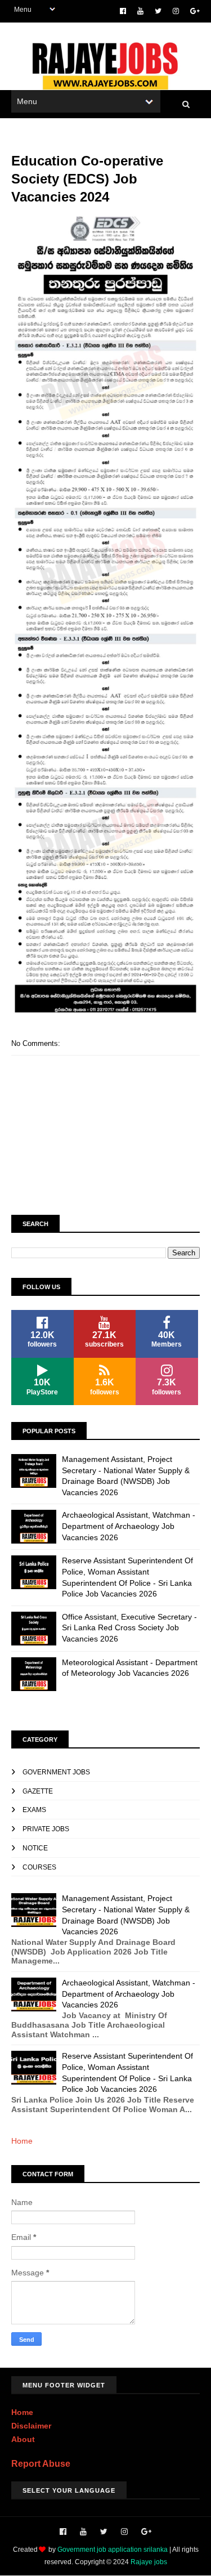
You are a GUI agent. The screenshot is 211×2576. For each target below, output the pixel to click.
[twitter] (158, 11)
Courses (39, 1867)
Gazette (38, 1791)
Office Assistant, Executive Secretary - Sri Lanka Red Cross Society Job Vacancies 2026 (129, 1628)
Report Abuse (41, 2463)
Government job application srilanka (113, 2550)
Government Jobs (56, 1772)
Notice (35, 1848)
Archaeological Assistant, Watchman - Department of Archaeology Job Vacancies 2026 (129, 1526)
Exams (34, 1810)
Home (22, 2141)
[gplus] (195, 11)
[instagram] (176, 11)
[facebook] (123, 11)
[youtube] (140, 11)
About (23, 2439)
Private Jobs (46, 1829)
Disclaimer (31, 2426)
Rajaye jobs (149, 2562)
